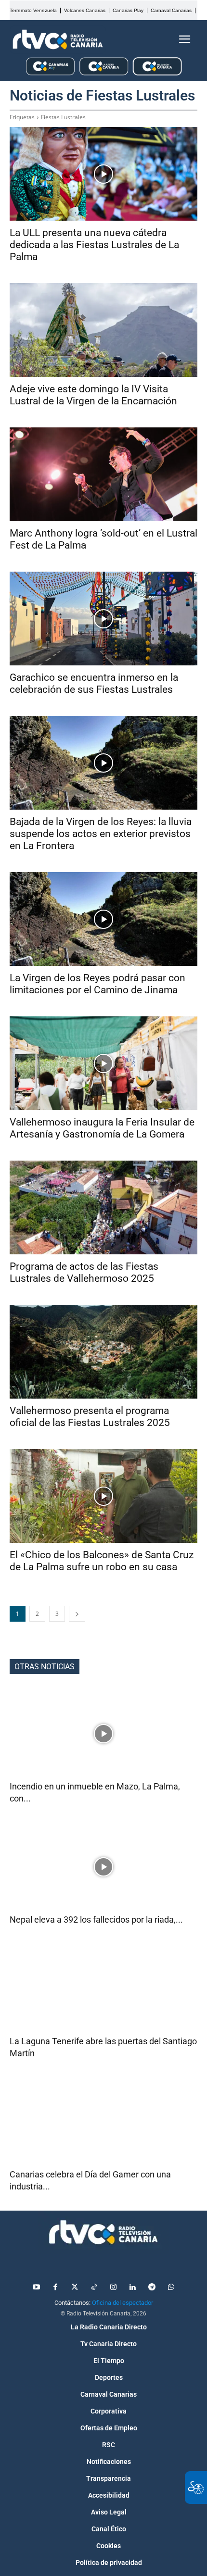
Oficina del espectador (123, 2303)
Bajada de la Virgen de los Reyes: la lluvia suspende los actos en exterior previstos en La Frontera (101, 834)
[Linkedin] (132, 2288)
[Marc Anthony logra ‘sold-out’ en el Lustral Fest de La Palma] (103, 474)
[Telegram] (152, 2288)
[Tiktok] (94, 2288)
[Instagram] (113, 2288)
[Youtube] (36, 2288)
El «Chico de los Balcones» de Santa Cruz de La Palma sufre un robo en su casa (102, 1561)
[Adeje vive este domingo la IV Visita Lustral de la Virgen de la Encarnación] (103, 330)
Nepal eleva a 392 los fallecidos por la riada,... (96, 1919)
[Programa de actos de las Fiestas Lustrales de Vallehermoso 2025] (103, 1207)
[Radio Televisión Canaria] (58, 39)
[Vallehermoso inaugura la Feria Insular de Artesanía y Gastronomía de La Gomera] (103, 1063)
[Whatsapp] (171, 2288)
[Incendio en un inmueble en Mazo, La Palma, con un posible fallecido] (103, 1733)
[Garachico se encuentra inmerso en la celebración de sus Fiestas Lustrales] (103, 619)
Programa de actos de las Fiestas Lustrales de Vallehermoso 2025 (84, 1272)
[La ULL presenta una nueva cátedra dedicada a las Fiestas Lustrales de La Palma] (103, 174)
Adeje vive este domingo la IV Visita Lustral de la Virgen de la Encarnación (93, 395)
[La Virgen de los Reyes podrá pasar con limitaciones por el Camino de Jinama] (103, 919)
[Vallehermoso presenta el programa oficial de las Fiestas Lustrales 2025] (103, 1352)
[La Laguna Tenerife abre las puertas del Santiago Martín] (103, 1988)
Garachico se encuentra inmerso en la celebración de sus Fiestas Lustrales (94, 683)
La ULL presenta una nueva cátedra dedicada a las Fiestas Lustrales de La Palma (94, 245)
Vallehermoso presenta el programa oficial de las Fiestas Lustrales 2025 (90, 1417)
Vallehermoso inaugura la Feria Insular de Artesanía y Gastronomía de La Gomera (102, 1128)
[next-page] (77, 1614)
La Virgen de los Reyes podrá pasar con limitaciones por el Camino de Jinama (97, 984)
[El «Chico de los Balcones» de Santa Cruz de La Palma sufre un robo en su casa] (103, 1496)
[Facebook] (55, 2288)
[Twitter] (75, 2288)
